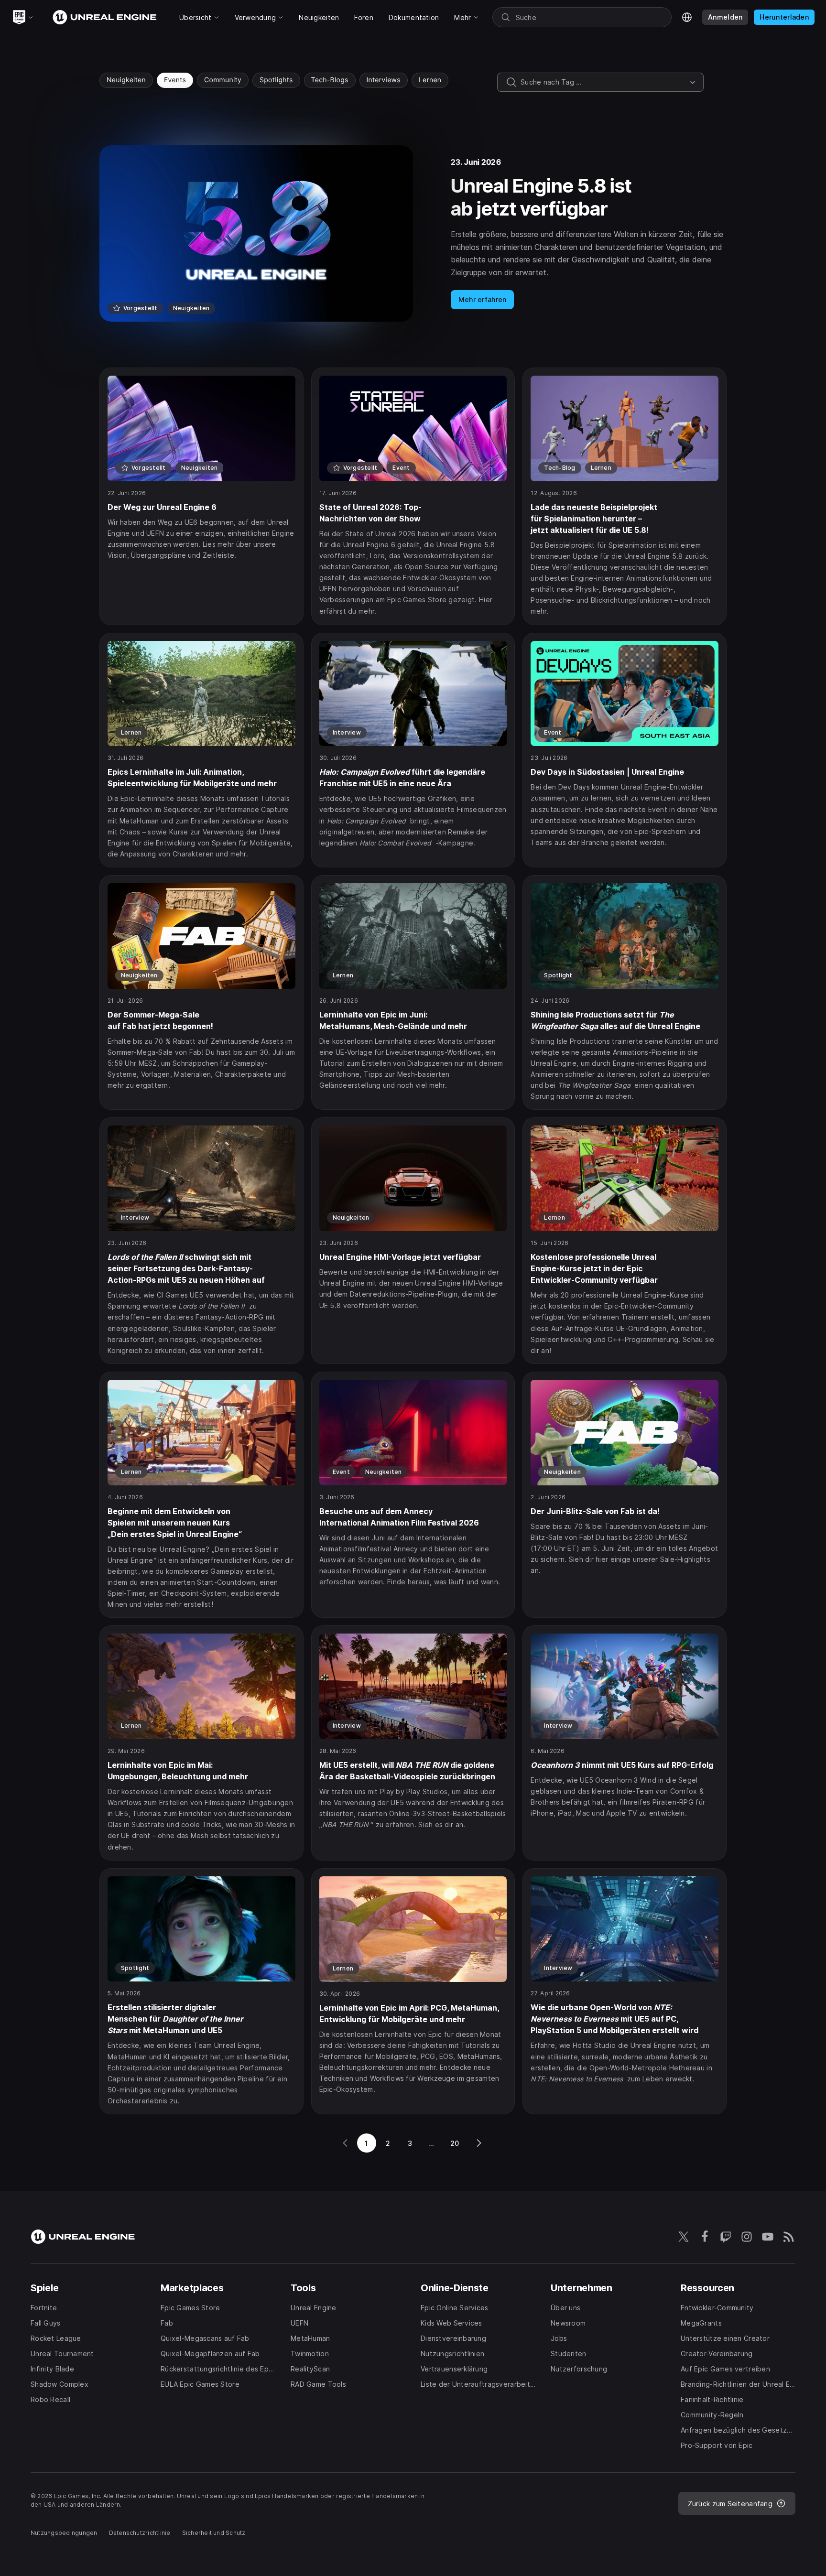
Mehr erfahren (483, 299)
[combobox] (603, 82)
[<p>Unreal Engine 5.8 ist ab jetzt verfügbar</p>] (413, 233)
